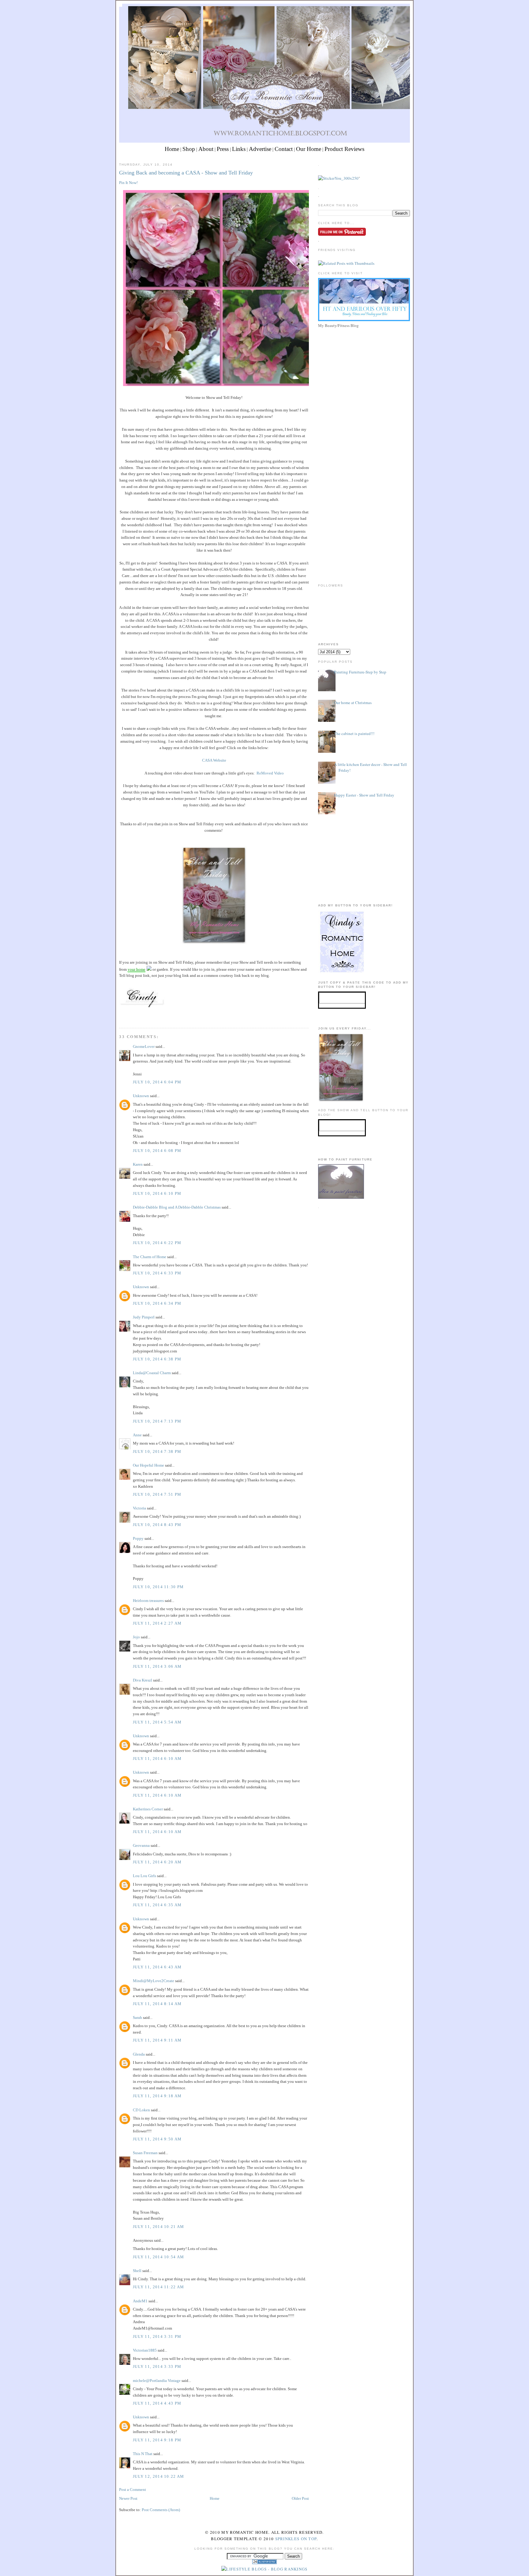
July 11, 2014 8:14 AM (157, 2004)
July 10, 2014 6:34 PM (157, 1303)
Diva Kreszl (143, 1680)
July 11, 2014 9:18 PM (157, 2440)
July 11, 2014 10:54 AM (159, 2257)
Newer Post (128, 2498)
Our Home (309, 149)
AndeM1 (140, 2301)
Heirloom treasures (148, 1601)
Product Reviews (344, 149)
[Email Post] (120, 1016)
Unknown (141, 1096)
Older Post (300, 2498)
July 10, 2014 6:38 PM (157, 1359)
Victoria (139, 1508)
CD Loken (141, 2110)
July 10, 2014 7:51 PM (157, 1494)
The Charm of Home (150, 1257)
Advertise (260, 149)
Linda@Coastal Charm (152, 1373)
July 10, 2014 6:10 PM (157, 1193)
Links (239, 149)
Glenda (139, 2054)
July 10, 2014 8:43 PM (157, 1525)
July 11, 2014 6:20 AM (157, 1862)
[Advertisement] (364, 373)
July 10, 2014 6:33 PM (157, 1273)
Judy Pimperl (144, 1317)
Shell (137, 2271)
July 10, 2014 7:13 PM (157, 1421)
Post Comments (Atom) (161, 2510)
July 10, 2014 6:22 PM (157, 1243)
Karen (138, 1164)
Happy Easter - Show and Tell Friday (364, 795)
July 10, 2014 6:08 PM (157, 1151)
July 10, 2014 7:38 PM (157, 1451)
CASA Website (214, 760)
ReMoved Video (270, 773)
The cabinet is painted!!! (354, 733)
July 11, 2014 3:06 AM (157, 1666)
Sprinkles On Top (296, 2539)
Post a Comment (133, 2490)
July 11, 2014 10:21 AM (159, 2227)
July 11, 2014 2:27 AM (157, 1623)
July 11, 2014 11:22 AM (159, 2287)
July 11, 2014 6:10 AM (157, 1759)
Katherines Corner (148, 1809)
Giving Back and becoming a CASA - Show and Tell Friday (186, 173)
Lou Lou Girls (144, 1876)
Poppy (138, 1538)
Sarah (137, 2017)
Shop (189, 149)
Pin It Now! (128, 183)
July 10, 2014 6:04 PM (157, 1082)
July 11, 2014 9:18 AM (157, 2096)
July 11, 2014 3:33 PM (157, 2366)
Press (223, 149)
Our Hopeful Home (148, 1465)
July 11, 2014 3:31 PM (157, 2336)
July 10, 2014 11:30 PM (158, 1587)
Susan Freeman (145, 2153)
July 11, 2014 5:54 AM (157, 1722)
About (206, 149)
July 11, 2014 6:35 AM (157, 1905)
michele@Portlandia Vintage (157, 2381)
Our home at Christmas (353, 703)
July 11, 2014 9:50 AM (157, 2139)
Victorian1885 (145, 2350)
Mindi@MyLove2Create (154, 1981)
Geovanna (141, 1845)
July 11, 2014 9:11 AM (157, 2040)
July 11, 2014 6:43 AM (157, 1967)
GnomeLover (144, 1046)
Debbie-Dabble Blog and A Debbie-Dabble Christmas (177, 1207)
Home (172, 149)
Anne (137, 1435)
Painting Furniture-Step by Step (360, 672)
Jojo (136, 1637)
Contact (284, 149)
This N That (143, 2454)
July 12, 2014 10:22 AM (159, 2476)
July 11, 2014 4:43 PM (157, 2403)
